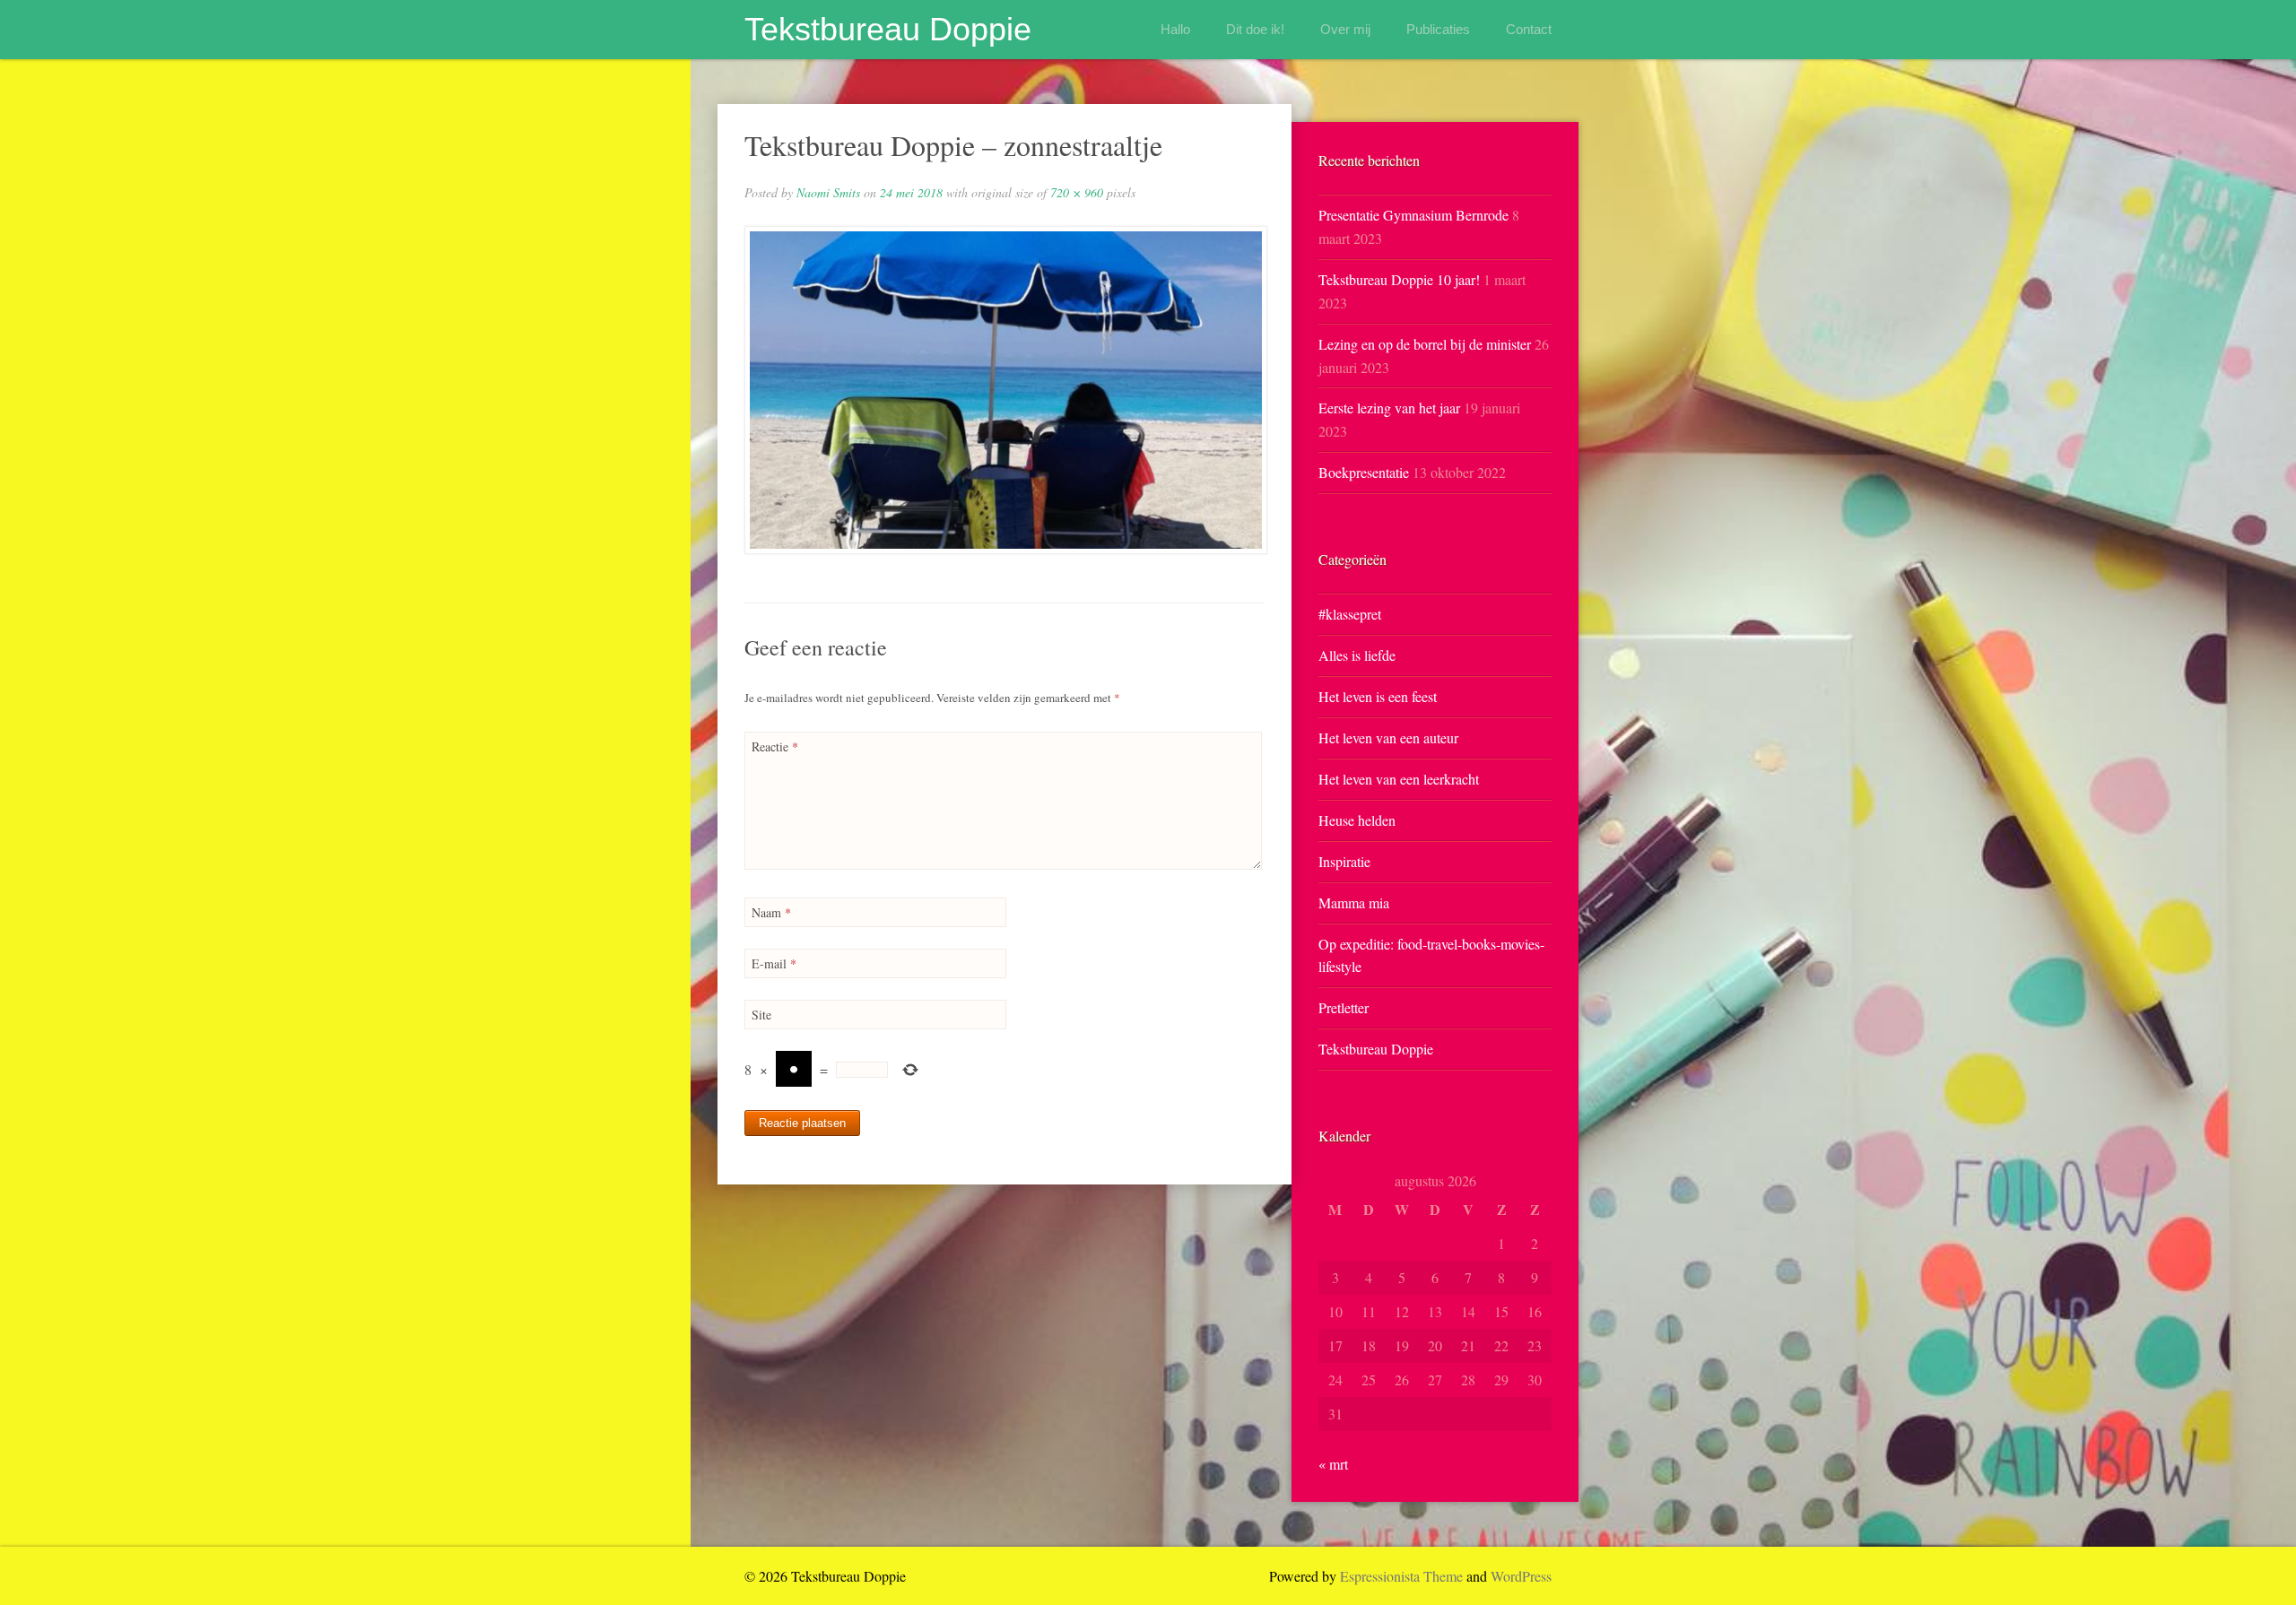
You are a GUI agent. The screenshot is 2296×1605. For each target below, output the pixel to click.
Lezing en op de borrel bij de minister (1425, 344)
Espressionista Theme (1401, 1576)
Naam (771, 912)
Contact (1529, 29)
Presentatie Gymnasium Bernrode (1413, 215)
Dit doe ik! (1255, 29)
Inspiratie (1344, 861)
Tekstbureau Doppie (888, 29)
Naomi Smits (828, 192)
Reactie (775, 746)
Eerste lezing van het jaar (1389, 408)
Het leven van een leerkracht (1399, 779)
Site (761, 1015)
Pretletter (1344, 1007)
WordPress (1521, 1576)
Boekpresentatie (1364, 472)
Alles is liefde (1357, 655)
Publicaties (1438, 29)
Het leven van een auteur (1388, 737)
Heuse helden (1357, 820)
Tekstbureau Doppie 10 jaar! (1399, 279)
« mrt (1333, 1464)
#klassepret (1350, 614)
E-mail (774, 963)
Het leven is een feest (1378, 696)
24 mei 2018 (911, 192)
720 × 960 (1077, 192)
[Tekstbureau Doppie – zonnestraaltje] (1004, 390)
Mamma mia (1354, 902)
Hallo (1175, 29)
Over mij (1345, 29)
